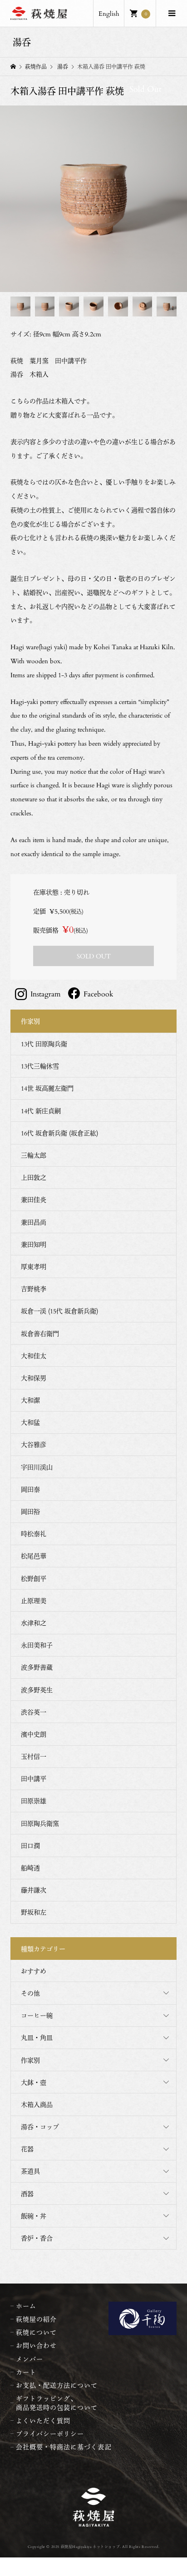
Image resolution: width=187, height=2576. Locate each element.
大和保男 (34, 1378)
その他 (30, 1993)
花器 (27, 2149)
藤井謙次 (34, 1890)
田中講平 (34, 1779)
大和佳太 (34, 1356)
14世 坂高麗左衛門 (47, 1088)
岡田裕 (30, 1511)
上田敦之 (34, 1177)
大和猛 (30, 1422)
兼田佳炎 (34, 1199)
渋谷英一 (34, 1712)
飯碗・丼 (34, 2216)
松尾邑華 (34, 1556)
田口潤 (30, 1846)
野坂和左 (34, 1912)
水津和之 (34, 1623)
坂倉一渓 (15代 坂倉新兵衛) (59, 1311)
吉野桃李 (34, 1289)
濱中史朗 (34, 1734)
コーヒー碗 (37, 2015)
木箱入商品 (37, 2104)
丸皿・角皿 (37, 2037)
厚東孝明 (34, 1266)
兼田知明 (34, 1244)
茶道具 (30, 2171)
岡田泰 (30, 1489)
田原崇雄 (34, 1801)
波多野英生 (37, 1690)
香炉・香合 (37, 2238)
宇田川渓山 (37, 1467)
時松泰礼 (34, 1534)
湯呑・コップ (40, 2127)
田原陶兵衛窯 (40, 1823)
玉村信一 (34, 1756)
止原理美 (34, 1601)
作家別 (30, 2060)
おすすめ (34, 1971)
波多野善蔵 (37, 1667)
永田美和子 (37, 1645)
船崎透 (30, 1868)
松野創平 (34, 1578)
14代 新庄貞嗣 (41, 1111)
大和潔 (30, 1400)
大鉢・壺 (34, 2082)
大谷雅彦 (34, 1444)
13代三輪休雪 (40, 1066)
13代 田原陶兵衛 (44, 1044)
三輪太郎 (34, 1155)
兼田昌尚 (34, 1222)
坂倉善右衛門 (40, 1333)
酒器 (27, 2194)
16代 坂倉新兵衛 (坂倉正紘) (59, 1133)
